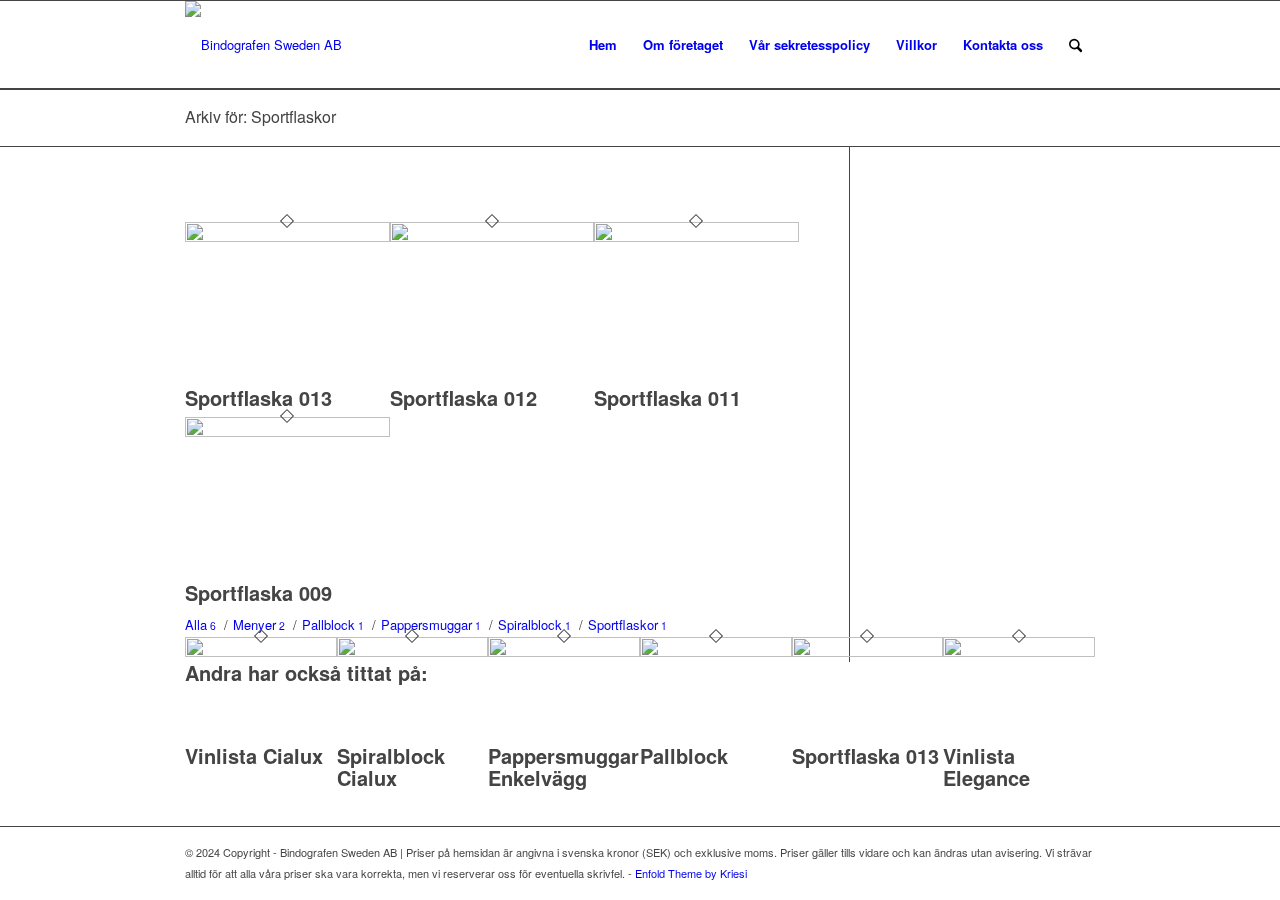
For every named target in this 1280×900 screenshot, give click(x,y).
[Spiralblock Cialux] (413, 651)
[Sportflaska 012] (492, 236)
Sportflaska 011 (667, 397)
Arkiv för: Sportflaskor (260, 116)
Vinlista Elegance (986, 766)
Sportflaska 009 (258, 592)
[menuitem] (603, 45)
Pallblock (684, 755)
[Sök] (1075, 45)
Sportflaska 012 (463, 397)
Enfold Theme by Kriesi (691, 873)
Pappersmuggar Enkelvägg (563, 766)
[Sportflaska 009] (287, 431)
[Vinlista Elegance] (1019, 651)
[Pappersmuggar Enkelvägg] (564, 651)
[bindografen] (263, 45)
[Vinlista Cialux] (261, 651)
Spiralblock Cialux (391, 766)
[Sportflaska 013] (287, 236)
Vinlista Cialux (254, 755)
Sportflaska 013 (258, 397)
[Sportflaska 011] (696, 236)
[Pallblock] (716, 651)
